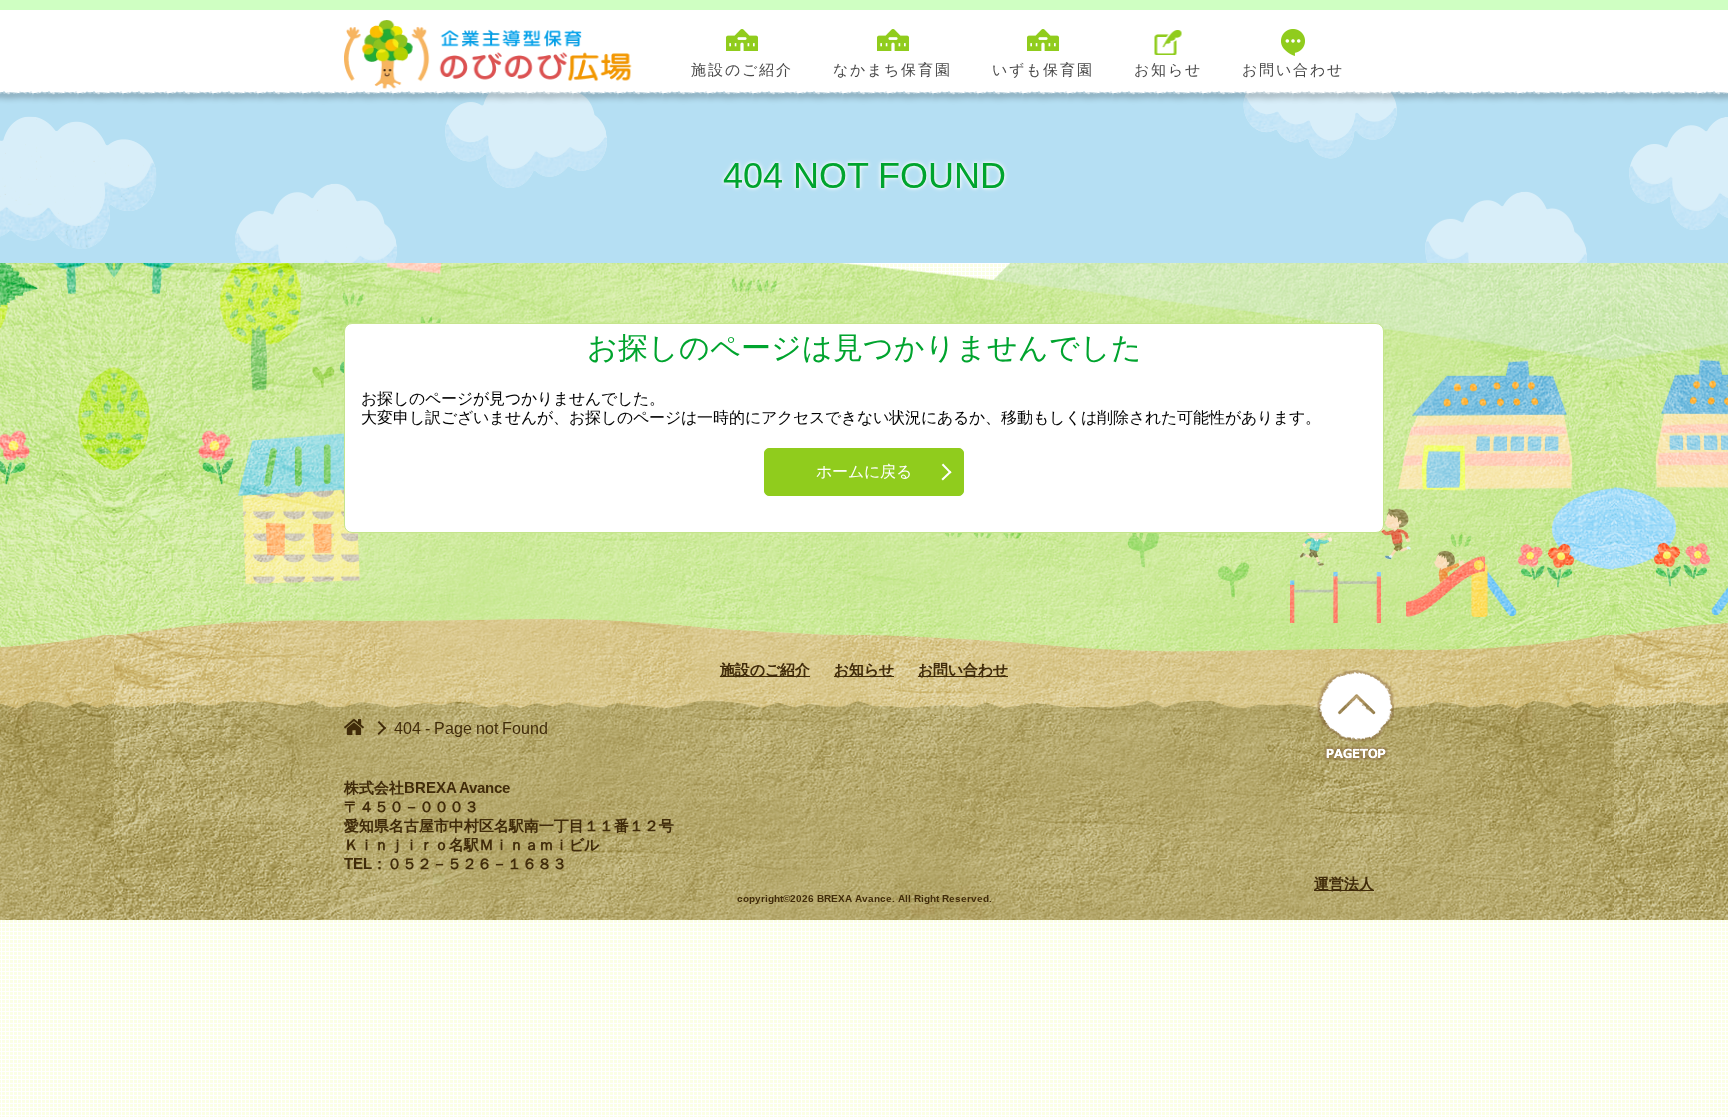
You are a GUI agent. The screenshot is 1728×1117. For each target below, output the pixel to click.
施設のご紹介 (765, 669)
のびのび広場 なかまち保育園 (492, 51)
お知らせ (864, 669)
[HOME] (354, 726)
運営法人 (1344, 883)
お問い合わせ (963, 669)
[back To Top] (1355, 716)
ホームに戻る (864, 471)
